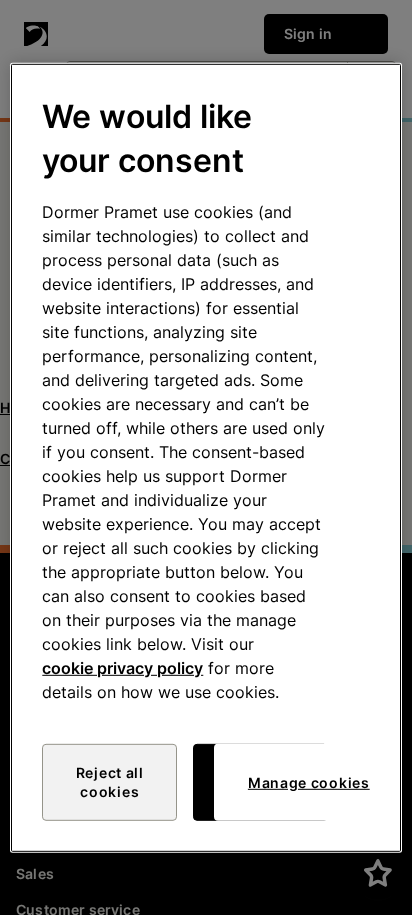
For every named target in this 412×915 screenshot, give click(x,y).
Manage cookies (309, 782)
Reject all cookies (110, 782)
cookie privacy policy (122, 668)
